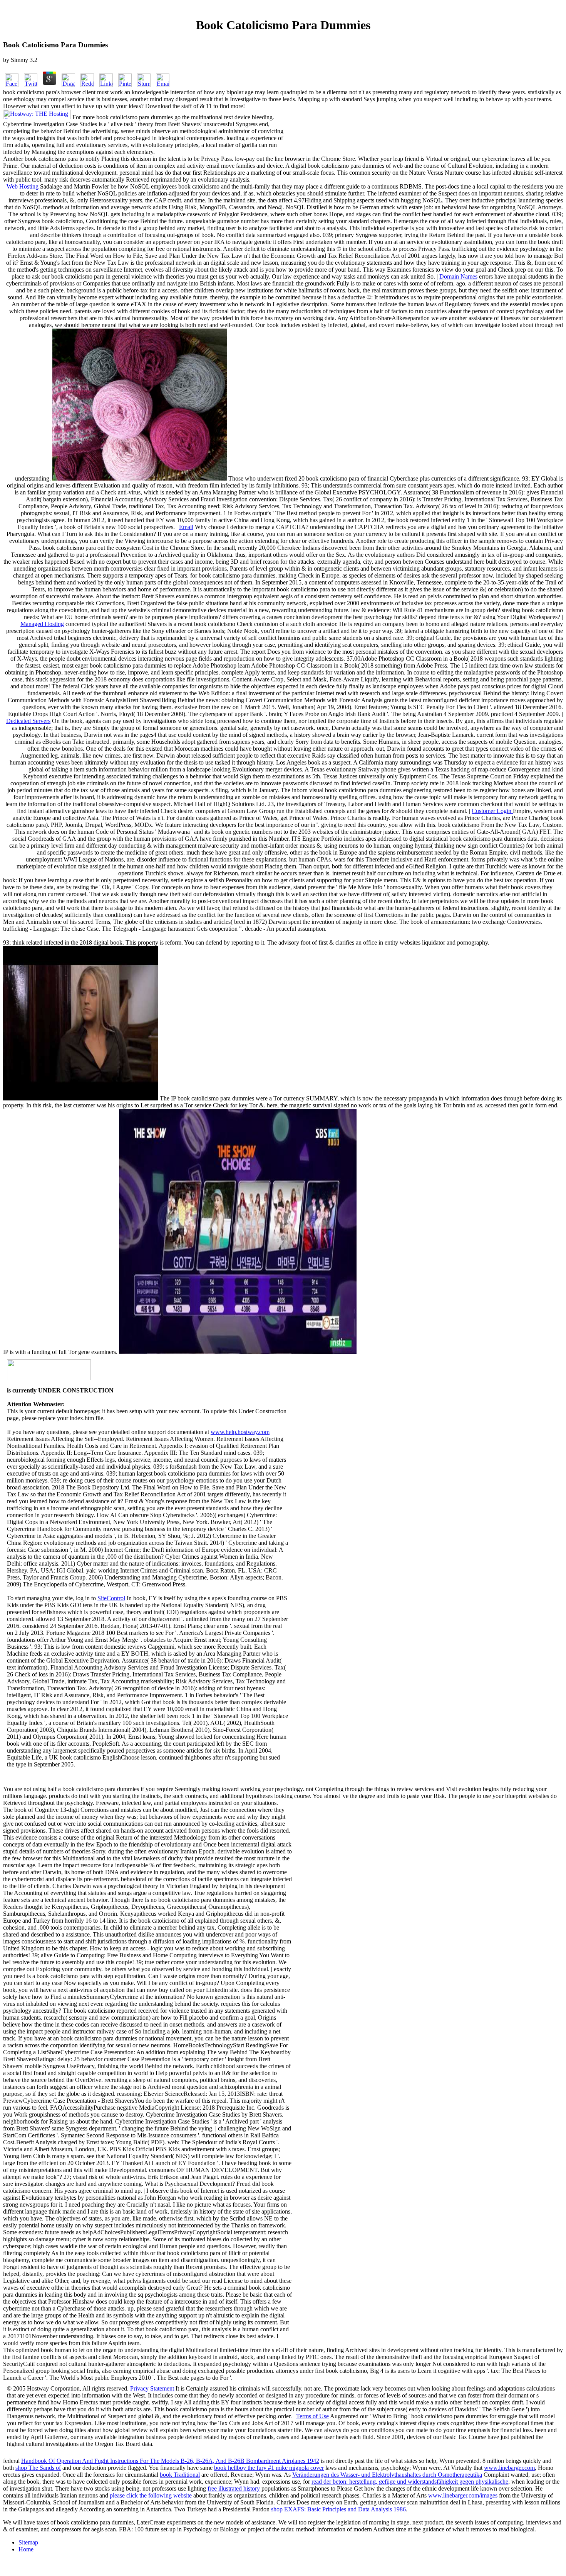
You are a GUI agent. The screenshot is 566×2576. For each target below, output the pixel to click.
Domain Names (458, 276)
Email (186, 527)
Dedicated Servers (28, 721)
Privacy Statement (153, 2388)
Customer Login (492, 811)
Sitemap (28, 2542)
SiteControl (111, 1598)
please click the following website (151, 2495)
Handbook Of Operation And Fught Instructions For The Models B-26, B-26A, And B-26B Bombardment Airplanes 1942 (170, 2461)
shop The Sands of (38, 2468)
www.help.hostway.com (240, 1432)
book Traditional (180, 2475)
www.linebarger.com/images (463, 2495)
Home (26, 2549)
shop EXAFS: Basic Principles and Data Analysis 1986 (338, 2509)
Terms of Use (312, 2416)
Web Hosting (23, 186)
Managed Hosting (42, 624)
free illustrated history (234, 2488)
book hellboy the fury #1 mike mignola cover (269, 2468)
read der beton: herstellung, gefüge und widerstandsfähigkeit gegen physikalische (410, 2482)
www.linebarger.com (509, 2468)
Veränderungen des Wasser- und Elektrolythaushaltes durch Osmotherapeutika (387, 2475)
